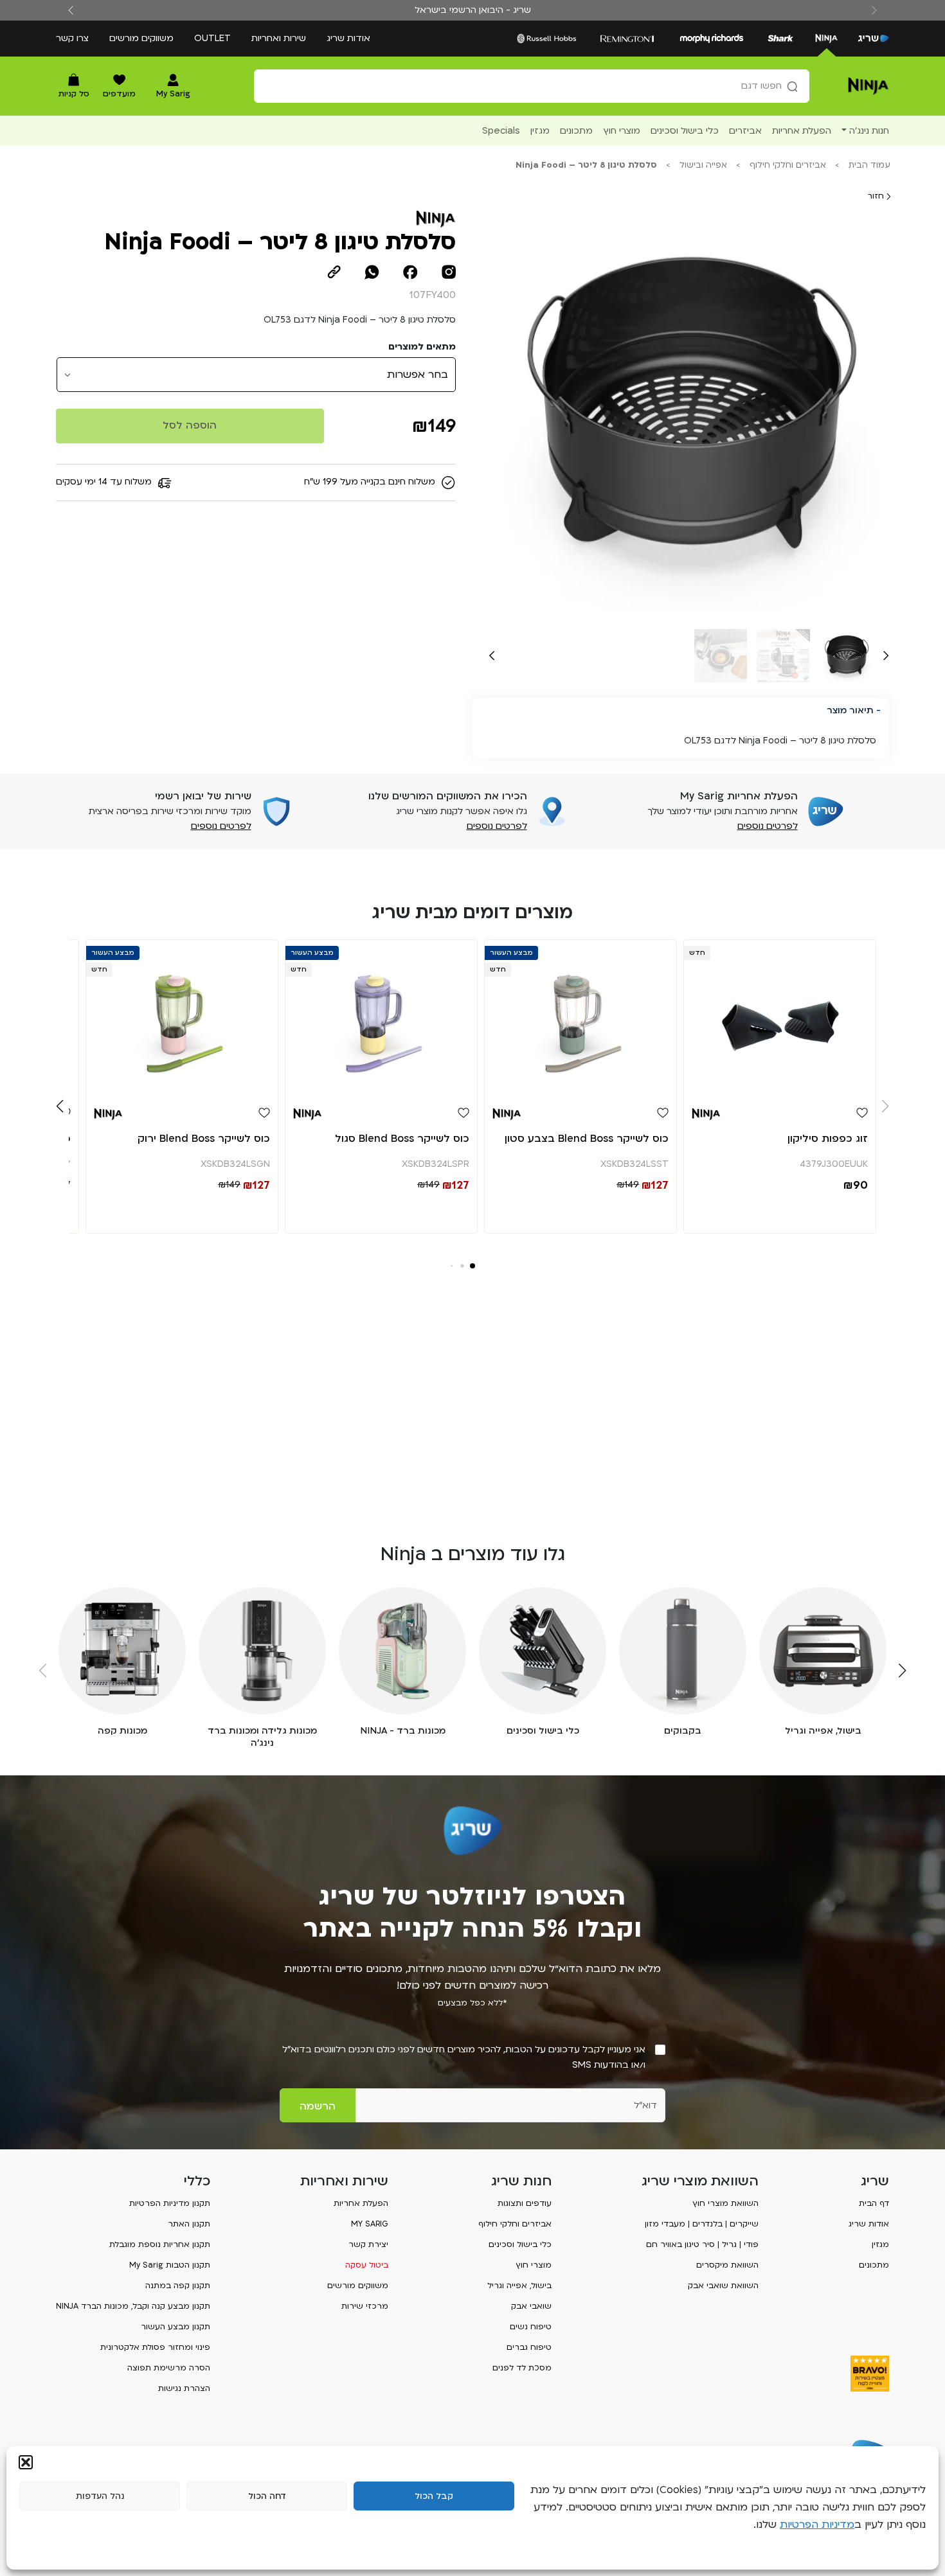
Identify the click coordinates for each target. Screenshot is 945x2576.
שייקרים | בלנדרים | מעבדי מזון (702, 2224)
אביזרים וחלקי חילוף (788, 165)
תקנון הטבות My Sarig (170, 2265)
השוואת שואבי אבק (723, 2286)
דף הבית (874, 2203)
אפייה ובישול (703, 165)
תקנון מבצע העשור (175, 2327)
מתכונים (874, 2265)
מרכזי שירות (365, 2306)
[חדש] (780, 1017)
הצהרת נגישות (184, 2388)
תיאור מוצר (850, 710)
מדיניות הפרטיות (817, 2525)
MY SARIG (370, 2224)
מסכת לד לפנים (522, 2368)
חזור (877, 196)
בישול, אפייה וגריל (519, 2286)
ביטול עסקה (367, 2265)
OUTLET (212, 38)
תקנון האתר (189, 2224)
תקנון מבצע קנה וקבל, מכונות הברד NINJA (133, 2306)
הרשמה (318, 2106)
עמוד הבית (869, 165)
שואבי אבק (531, 2306)
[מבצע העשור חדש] (580, 1017)
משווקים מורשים (141, 38)
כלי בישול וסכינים (520, 2244)
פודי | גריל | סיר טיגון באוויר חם (702, 2244)
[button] (26, 2462)
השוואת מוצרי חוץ (725, 2203)
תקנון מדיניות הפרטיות (170, 2203)
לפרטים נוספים (768, 826)
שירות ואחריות (279, 38)
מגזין (880, 2244)
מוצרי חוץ (534, 2265)
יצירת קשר (368, 2244)
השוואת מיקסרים (727, 2265)
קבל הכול (434, 2496)
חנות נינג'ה (869, 131)
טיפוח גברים (529, 2347)
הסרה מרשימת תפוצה (169, 2368)
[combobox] (532, 86)
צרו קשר (72, 38)
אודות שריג (348, 38)
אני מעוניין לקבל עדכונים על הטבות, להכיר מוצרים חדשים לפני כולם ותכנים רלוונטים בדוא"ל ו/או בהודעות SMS (464, 2057)
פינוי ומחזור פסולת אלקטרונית (155, 2347)
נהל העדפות (100, 2496)
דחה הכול (267, 2496)
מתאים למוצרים (422, 347)
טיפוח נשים (531, 2327)
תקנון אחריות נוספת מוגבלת (160, 2244)
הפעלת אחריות (361, 2203)
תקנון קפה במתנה (178, 2286)
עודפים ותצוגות (525, 2203)
